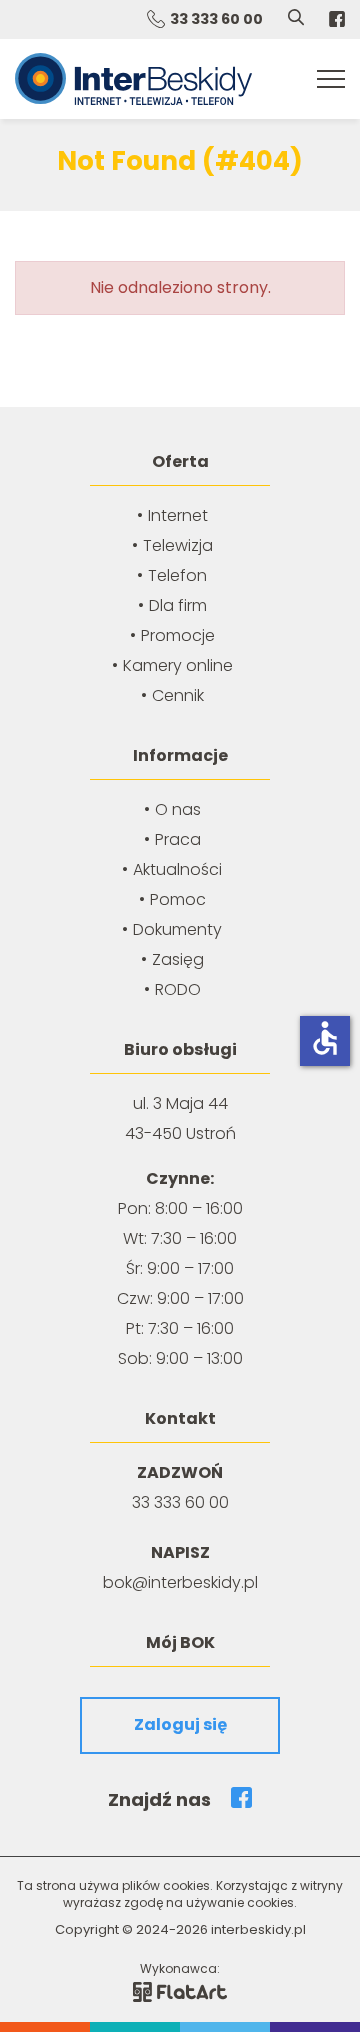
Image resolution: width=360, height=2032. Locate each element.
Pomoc (178, 899)
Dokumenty (177, 929)
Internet (178, 515)
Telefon (177, 575)
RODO (178, 989)
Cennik (178, 695)
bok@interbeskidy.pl (180, 1582)
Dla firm (178, 605)
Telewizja (178, 545)
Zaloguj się (180, 1724)
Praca (178, 839)
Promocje (178, 635)
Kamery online (178, 665)
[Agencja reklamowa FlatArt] (180, 1990)
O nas (178, 809)
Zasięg (178, 959)
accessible (325, 1038)
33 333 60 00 (216, 19)
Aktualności (177, 869)
